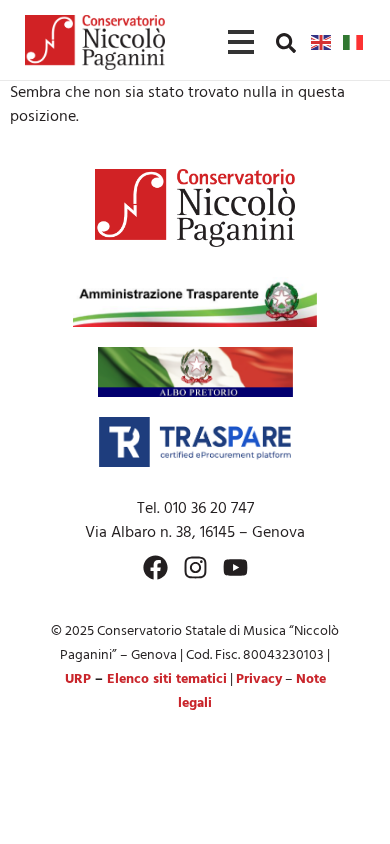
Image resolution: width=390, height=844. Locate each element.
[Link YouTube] (235, 567)
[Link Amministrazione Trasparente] (195, 302)
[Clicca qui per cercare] (286, 43)
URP (78, 679)
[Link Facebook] (155, 567)
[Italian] (354, 42)
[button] (286, 42)
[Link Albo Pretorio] (195, 372)
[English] (322, 42)
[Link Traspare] (194, 442)
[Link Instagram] (195, 567)
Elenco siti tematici (167, 679)
